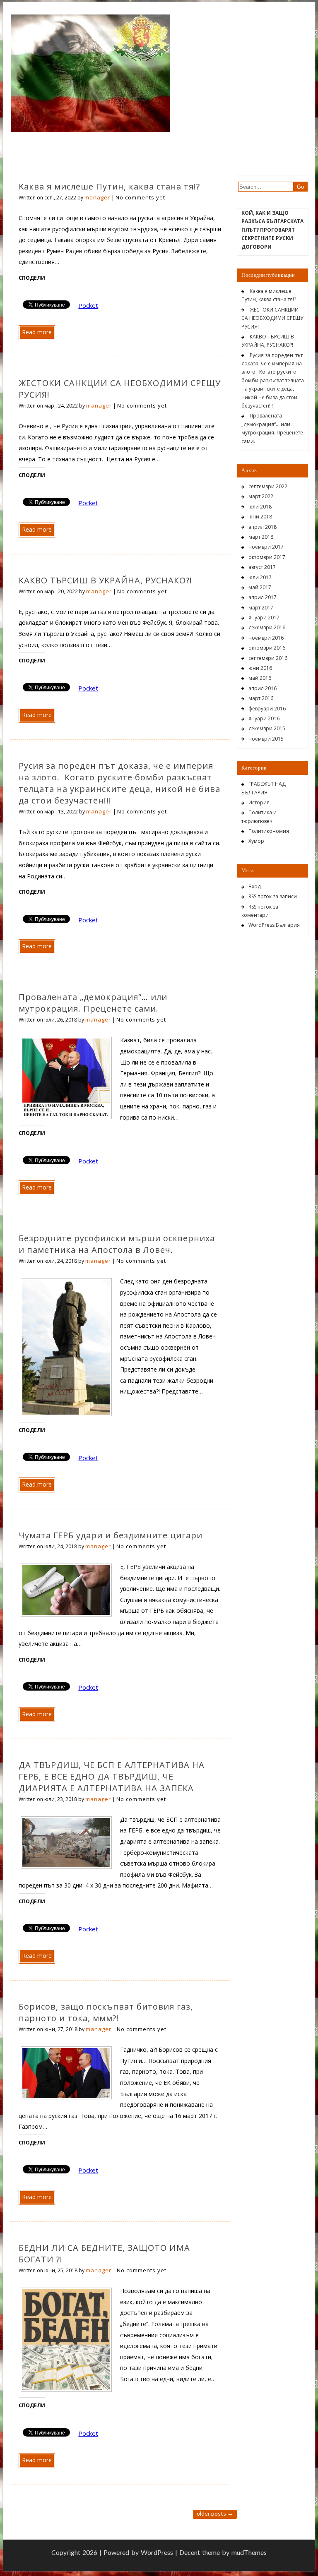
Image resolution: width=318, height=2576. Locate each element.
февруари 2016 (267, 709)
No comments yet (140, 197)
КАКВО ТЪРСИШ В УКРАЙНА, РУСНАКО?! (105, 580)
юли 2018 (260, 507)
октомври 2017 (267, 557)
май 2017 (260, 587)
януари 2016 (264, 718)
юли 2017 (260, 577)
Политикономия (269, 831)
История (259, 802)
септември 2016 (268, 658)
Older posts (215, 2513)
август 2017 (262, 567)
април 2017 (263, 597)
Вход (254, 886)
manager (97, 197)
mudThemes (249, 2552)
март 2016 (261, 698)
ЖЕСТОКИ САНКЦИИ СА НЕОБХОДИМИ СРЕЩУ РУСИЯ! (272, 318)
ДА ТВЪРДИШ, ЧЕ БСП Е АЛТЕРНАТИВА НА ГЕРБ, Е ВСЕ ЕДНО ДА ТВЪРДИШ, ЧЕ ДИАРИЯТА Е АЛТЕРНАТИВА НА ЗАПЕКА (112, 1776)
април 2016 (263, 688)
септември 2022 (268, 486)
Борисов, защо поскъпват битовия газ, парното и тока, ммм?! (106, 2012)
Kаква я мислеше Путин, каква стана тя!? (109, 186)
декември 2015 (267, 728)
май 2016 (260, 678)
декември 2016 (267, 627)
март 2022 (261, 496)
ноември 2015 (266, 739)
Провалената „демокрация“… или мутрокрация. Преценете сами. (93, 1003)
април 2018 (263, 527)
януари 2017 (264, 618)
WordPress (157, 2552)
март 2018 (261, 537)
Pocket (88, 305)
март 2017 (261, 608)
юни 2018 (260, 517)
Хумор (256, 841)
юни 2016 (260, 668)
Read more (37, 332)
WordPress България (274, 925)
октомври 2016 (267, 648)
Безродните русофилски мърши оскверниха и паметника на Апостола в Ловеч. (117, 1244)
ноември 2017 (266, 547)
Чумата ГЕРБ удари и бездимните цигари (111, 1535)
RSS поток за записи (273, 896)
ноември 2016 (266, 638)
